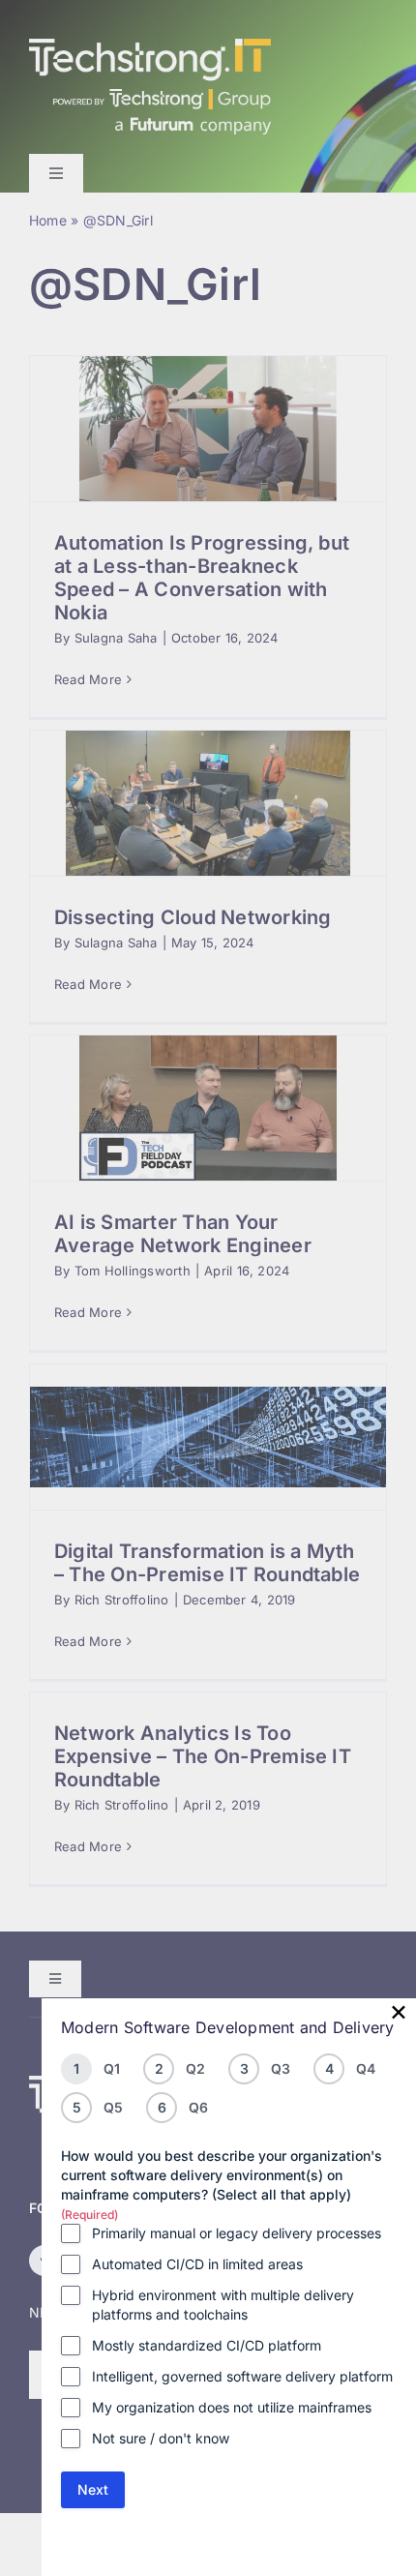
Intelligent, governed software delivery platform (242, 2376)
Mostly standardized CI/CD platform (207, 2345)
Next (93, 2489)
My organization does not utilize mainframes (232, 2407)
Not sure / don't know (161, 2438)
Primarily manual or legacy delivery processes (237, 2233)
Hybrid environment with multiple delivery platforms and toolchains (223, 2305)
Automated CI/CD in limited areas (197, 2264)
